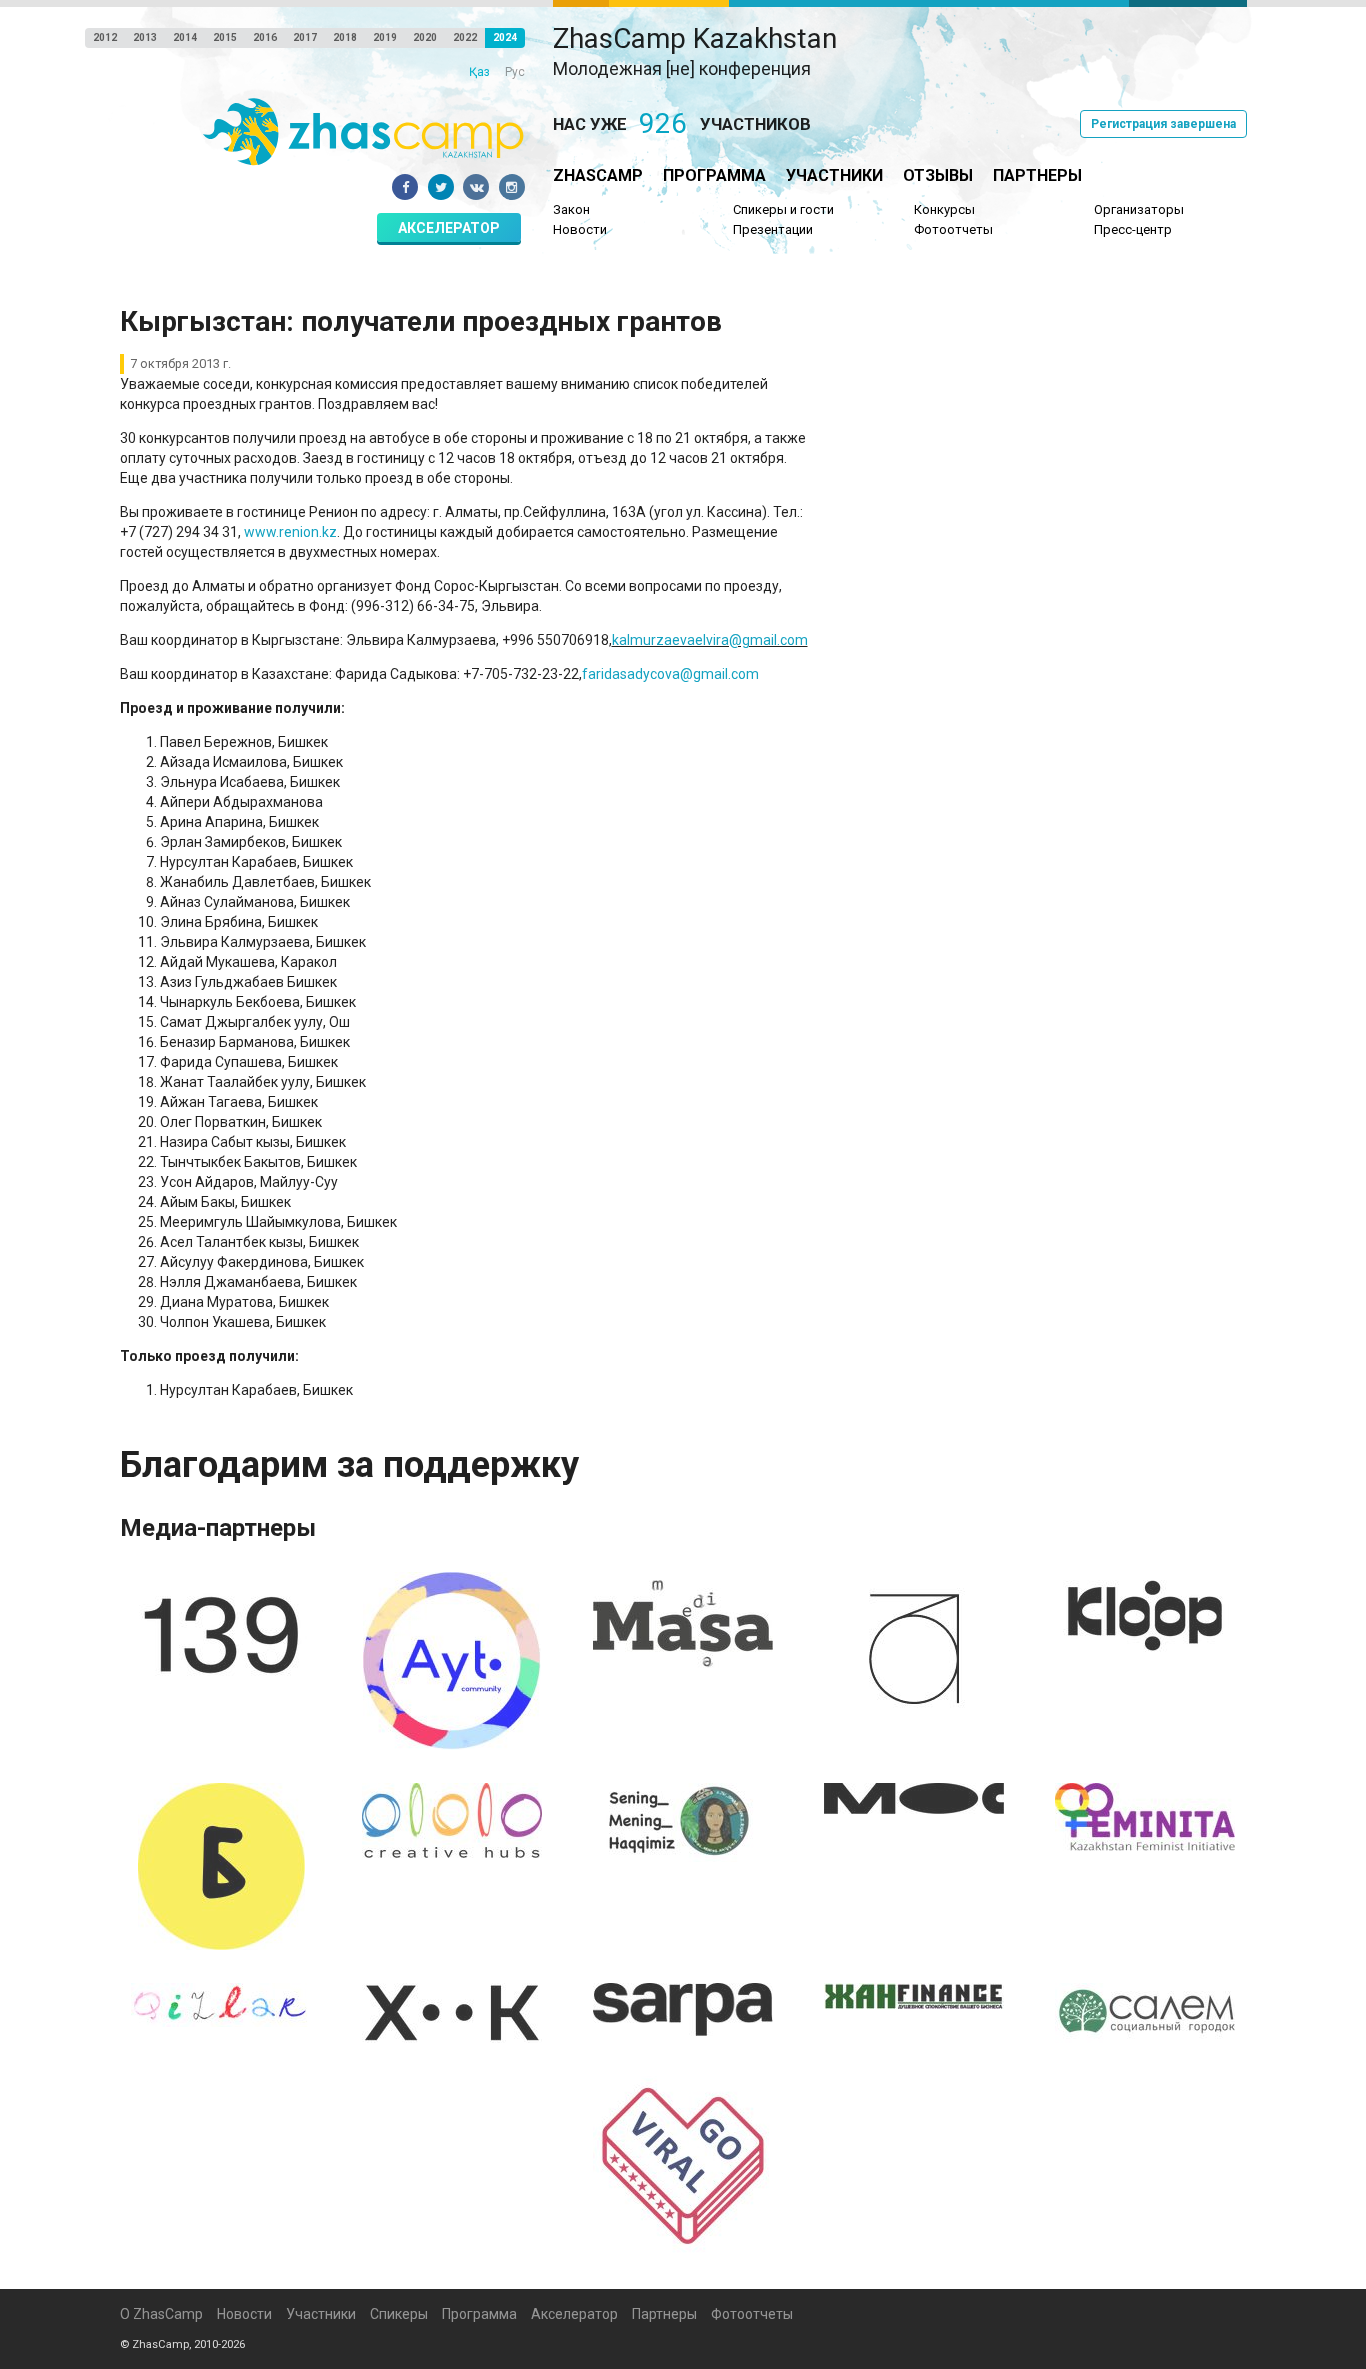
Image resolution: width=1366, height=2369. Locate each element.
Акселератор (449, 228)
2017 (305, 37)
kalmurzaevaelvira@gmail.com (710, 640)
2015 (225, 37)
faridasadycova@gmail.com (670, 674)
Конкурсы (944, 209)
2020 (425, 37)
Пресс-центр (1133, 229)
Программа (714, 175)
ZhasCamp (598, 175)
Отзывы (938, 175)
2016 (265, 37)
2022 (465, 37)
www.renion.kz (290, 532)
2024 (505, 37)
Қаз (479, 72)
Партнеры (1037, 175)
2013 (145, 37)
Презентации (773, 229)
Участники (834, 175)
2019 (385, 37)
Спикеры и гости (783, 209)
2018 (345, 37)
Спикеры (399, 2314)
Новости (580, 229)
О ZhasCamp (161, 2314)
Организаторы (1139, 209)
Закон (571, 209)
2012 (105, 37)
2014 (185, 37)
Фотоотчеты (953, 229)
